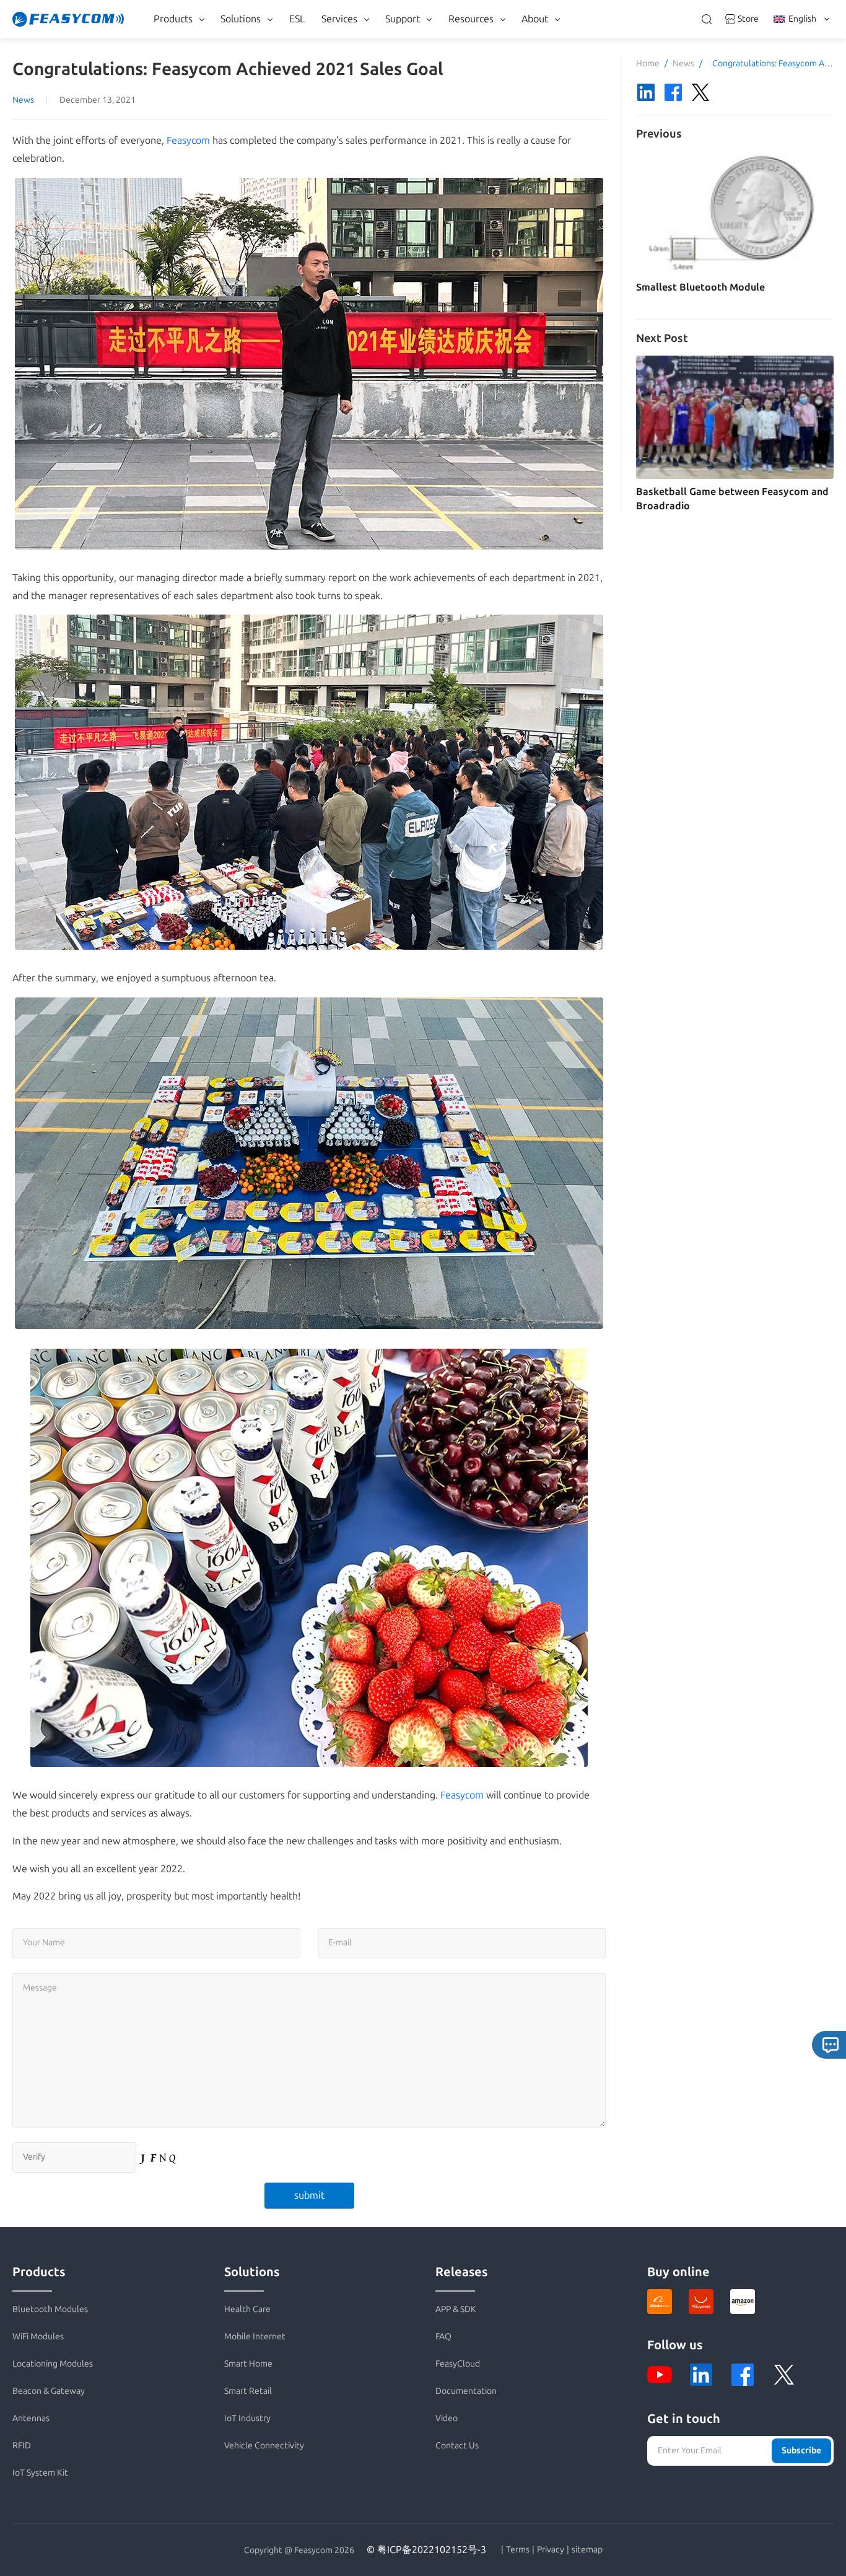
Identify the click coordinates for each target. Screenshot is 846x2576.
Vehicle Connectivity (264, 2446)
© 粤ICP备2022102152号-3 (426, 2550)
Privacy (551, 2550)
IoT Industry (247, 2418)
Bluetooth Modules (50, 2309)
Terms (518, 2550)
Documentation (466, 2391)
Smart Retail (248, 2391)
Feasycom (188, 140)
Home (648, 64)
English (802, 19)
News (23, 100)
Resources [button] (471, 19)
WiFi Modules (38, 2337)
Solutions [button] (241, 19)
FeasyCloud (458, 2364)
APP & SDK (456, 2309)
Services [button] (339, 19)
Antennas (31, 2418)
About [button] (535, 19)
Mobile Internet (255, 2337)
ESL (297, 19)
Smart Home (248, 2364)
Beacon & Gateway (49, 2391)
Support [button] (403, 19)
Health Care (247, 2309)
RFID (22, 2446)
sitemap (587, 2550)
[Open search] (707, 19)
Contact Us (457, 2446)
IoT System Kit (40, 2473)
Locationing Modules (53, 2364)
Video (447, 2418)
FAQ (443, 2337)
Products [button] (173, 19)
